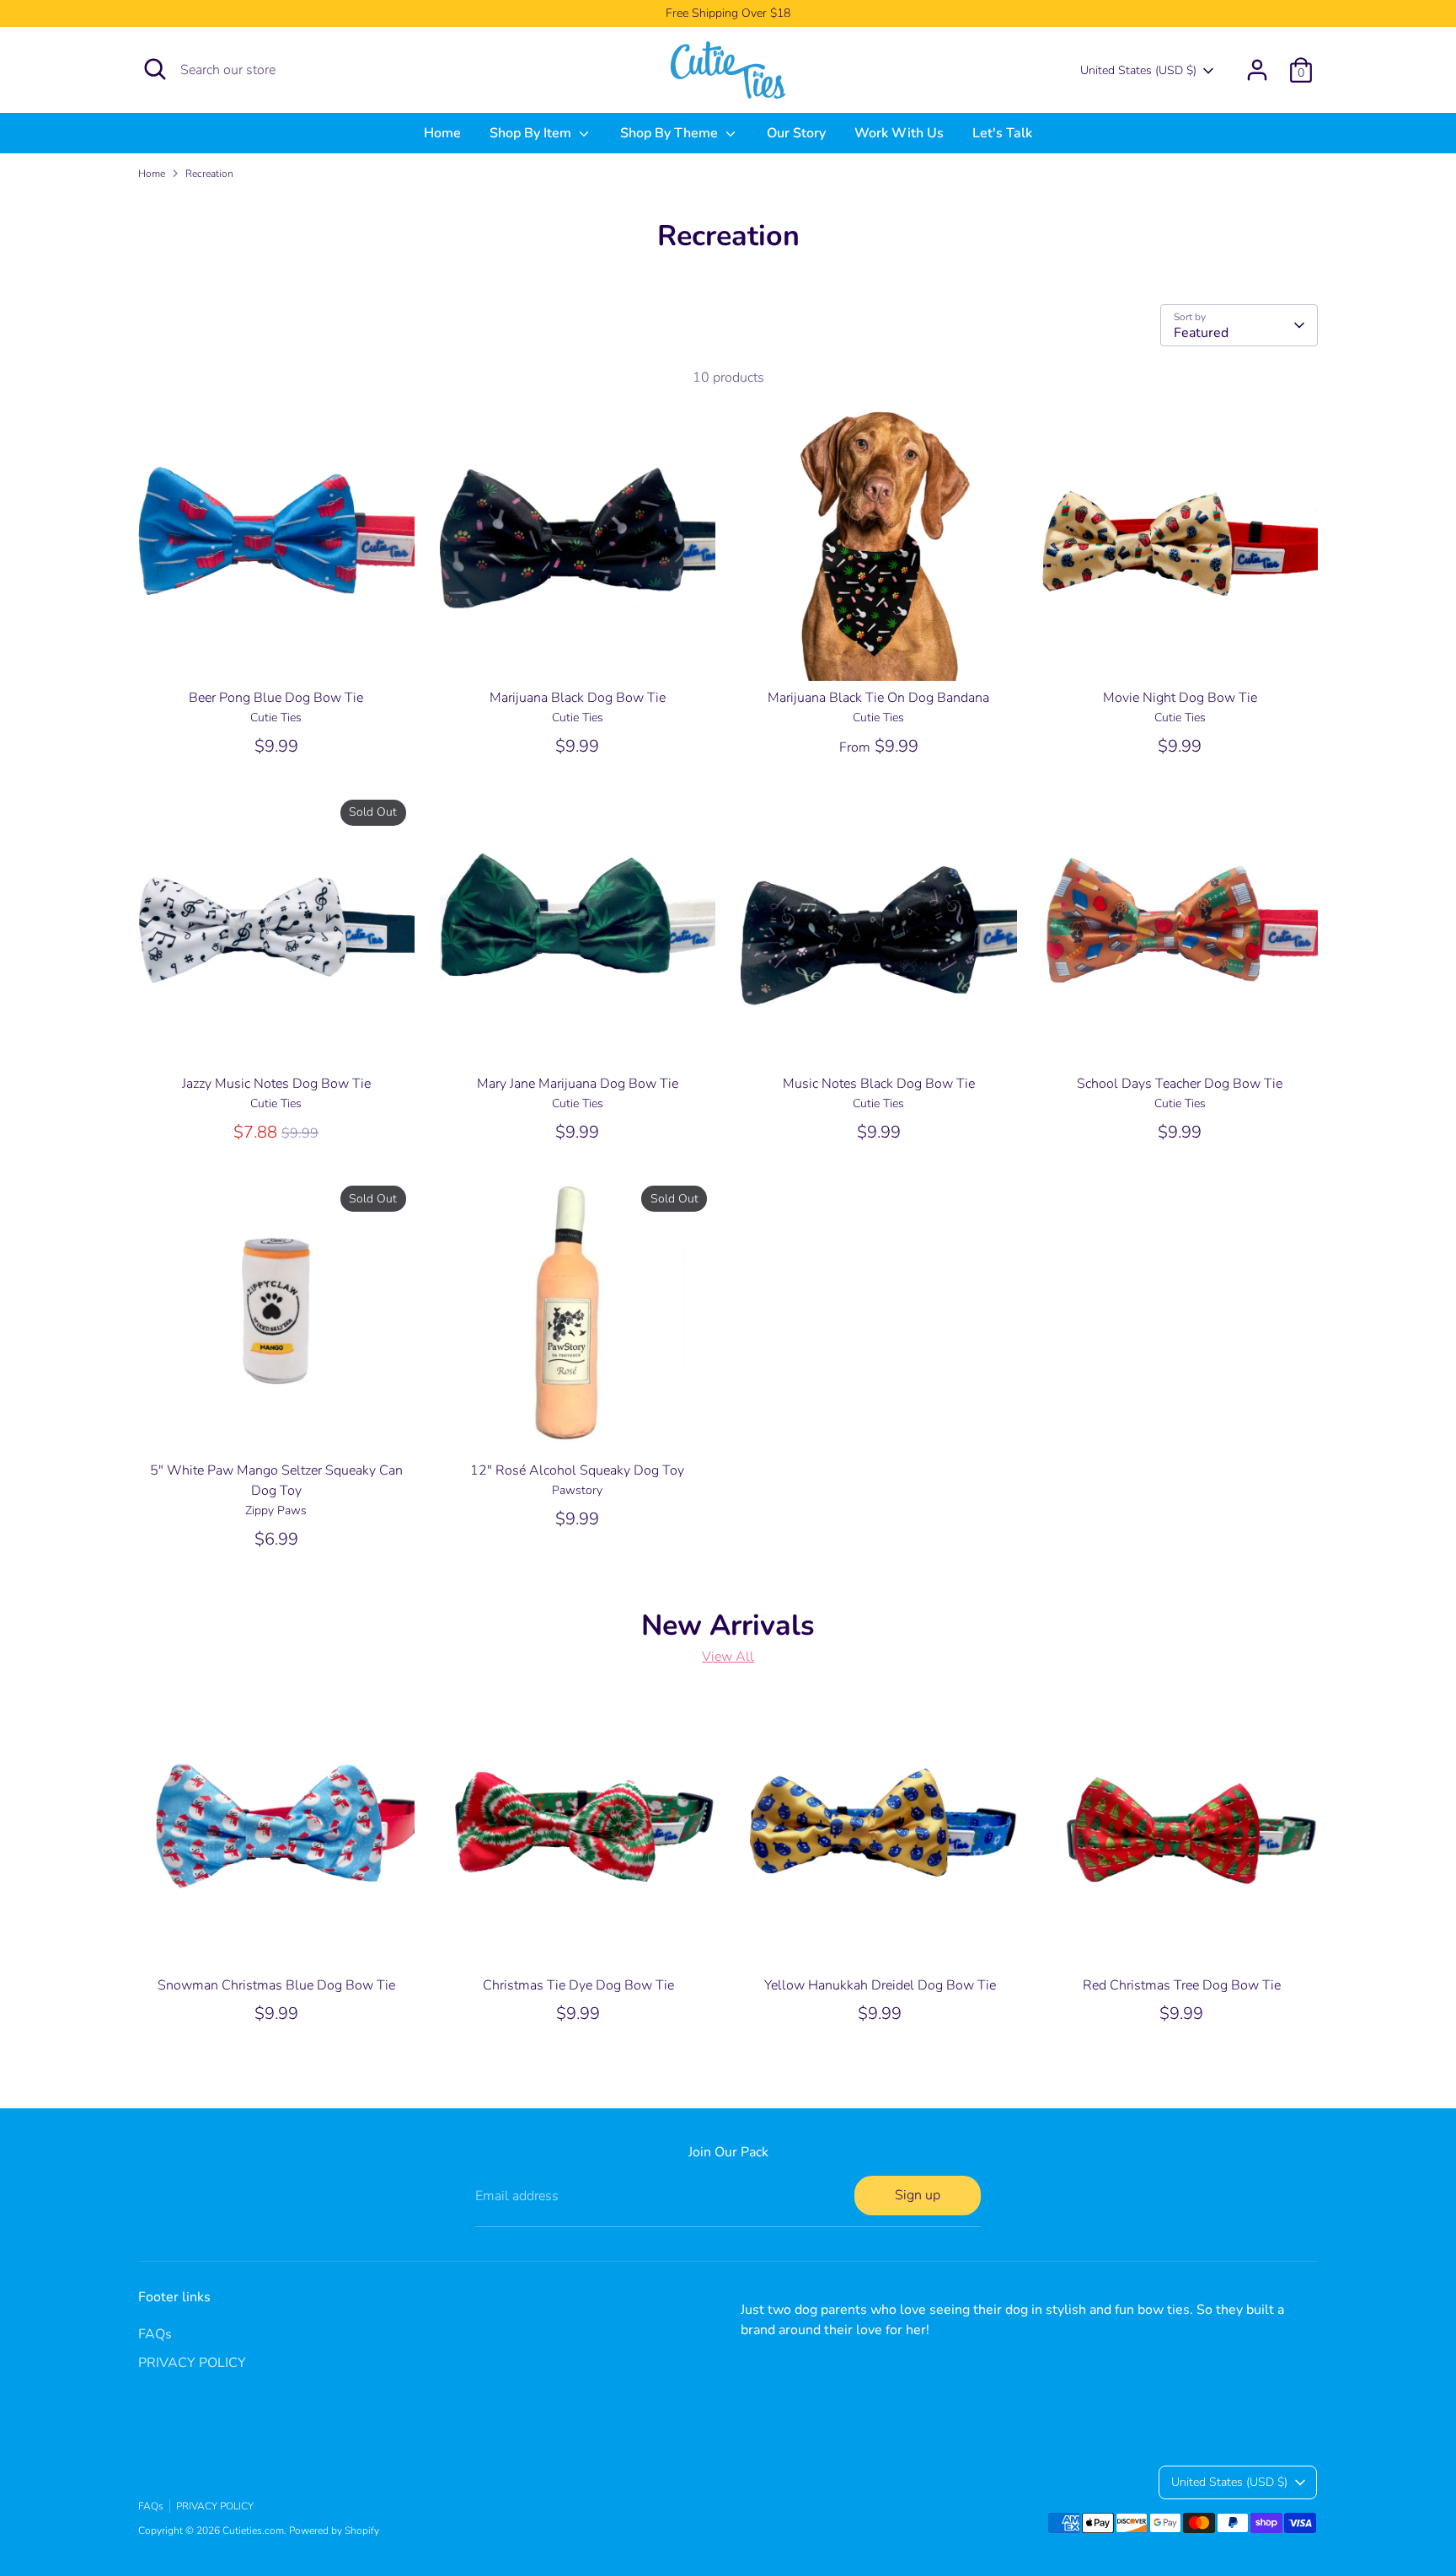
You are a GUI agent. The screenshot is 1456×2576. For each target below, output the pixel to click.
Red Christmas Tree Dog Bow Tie (1182, 1985)
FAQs (155, 2334)
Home (442, 133)
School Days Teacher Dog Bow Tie (1180, 1084)
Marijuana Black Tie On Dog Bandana (878, 698)
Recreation (209, 174)
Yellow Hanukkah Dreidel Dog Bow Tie (880, 1985)
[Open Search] (155, 69)
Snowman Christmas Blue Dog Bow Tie (276, 1985)
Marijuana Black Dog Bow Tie (578, 698)
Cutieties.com (253, 2530)
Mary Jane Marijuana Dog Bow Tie (578, 1084)
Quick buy (277, 652)
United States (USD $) (1138, 70)
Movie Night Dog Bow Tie (1180, 698)
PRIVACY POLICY (192, 2363)
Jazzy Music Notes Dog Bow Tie (276, 1084)
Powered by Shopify (334, 2530)
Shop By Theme (671, 133)
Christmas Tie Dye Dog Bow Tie (578, 1985)
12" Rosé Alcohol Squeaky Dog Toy (577, 1470)
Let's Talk (1002, 133)
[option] (264, 1875)
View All (728, 1657)
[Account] (1257, 70)
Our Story (796, 133)
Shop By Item (532, 133)
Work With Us (899, 133)
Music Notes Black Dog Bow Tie (879, 1084)
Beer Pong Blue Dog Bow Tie (276, 698)
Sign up (918, 2195)
